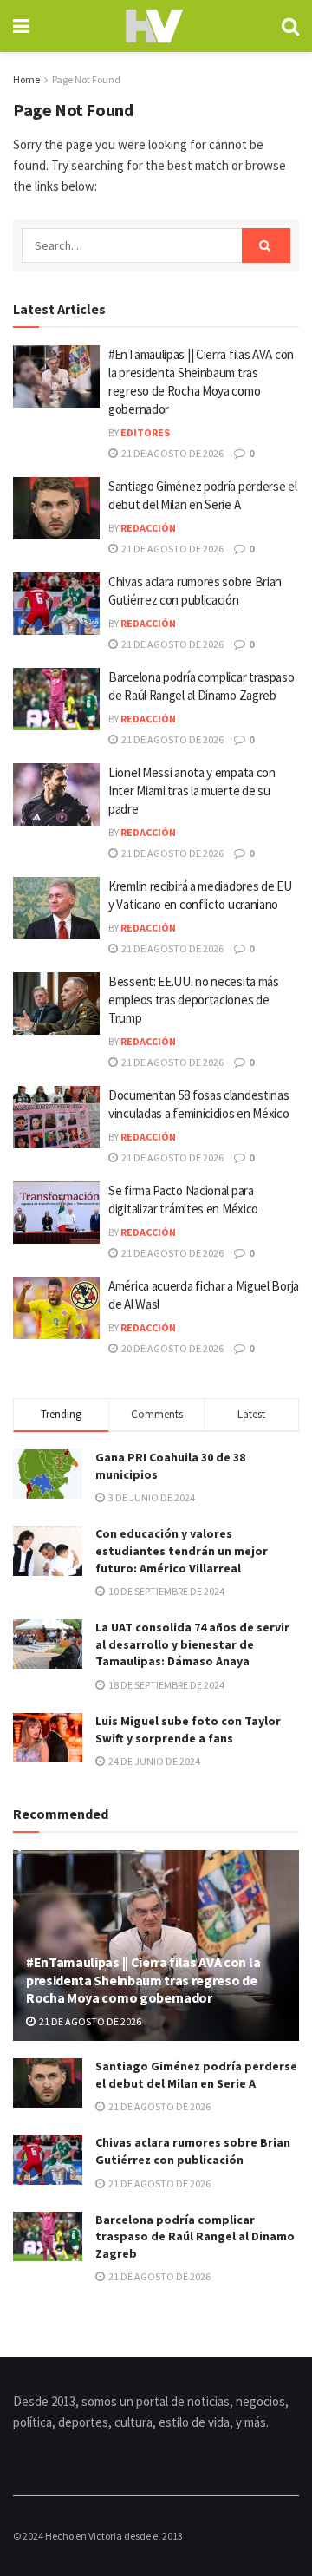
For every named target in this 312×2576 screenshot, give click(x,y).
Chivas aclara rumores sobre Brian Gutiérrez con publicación (193, 2151)
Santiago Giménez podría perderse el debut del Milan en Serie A (196, 2075)
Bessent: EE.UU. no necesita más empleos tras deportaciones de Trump (194, 1000)
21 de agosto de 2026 (172, 453)
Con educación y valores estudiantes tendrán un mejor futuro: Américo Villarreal (182, 1550)
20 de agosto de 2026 (172, 1348)
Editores (145, 432)
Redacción (148, 528)
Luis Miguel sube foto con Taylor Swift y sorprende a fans (188, 1729)
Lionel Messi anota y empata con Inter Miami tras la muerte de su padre (192, 791)
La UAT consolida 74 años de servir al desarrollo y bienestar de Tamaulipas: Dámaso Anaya (192, 1644)
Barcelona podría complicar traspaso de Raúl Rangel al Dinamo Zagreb (195, 2236)
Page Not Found (86, 79)
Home (26, 79)
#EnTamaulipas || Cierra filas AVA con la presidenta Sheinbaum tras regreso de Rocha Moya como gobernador (143, 1980)
